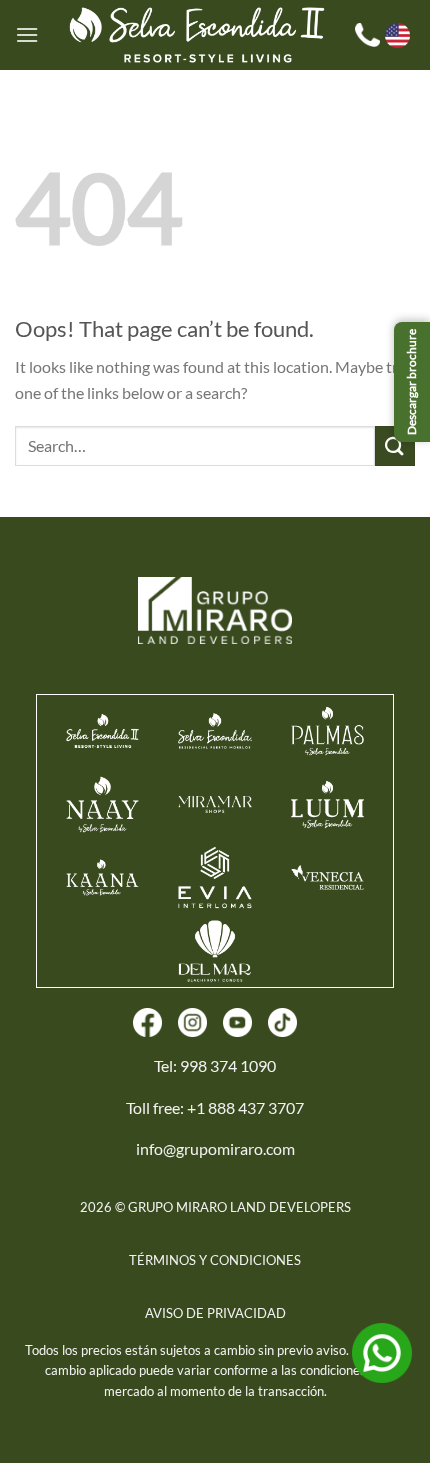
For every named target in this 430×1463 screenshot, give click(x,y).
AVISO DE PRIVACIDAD (215, 1313)
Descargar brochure (411, 382)
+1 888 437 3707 (245, 1107)
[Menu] (27, 34)
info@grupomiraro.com (215, 1148)
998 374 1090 (228, 1065)
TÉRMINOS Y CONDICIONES (215, 1260)
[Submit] (395, 445)
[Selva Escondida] (197, 35)
